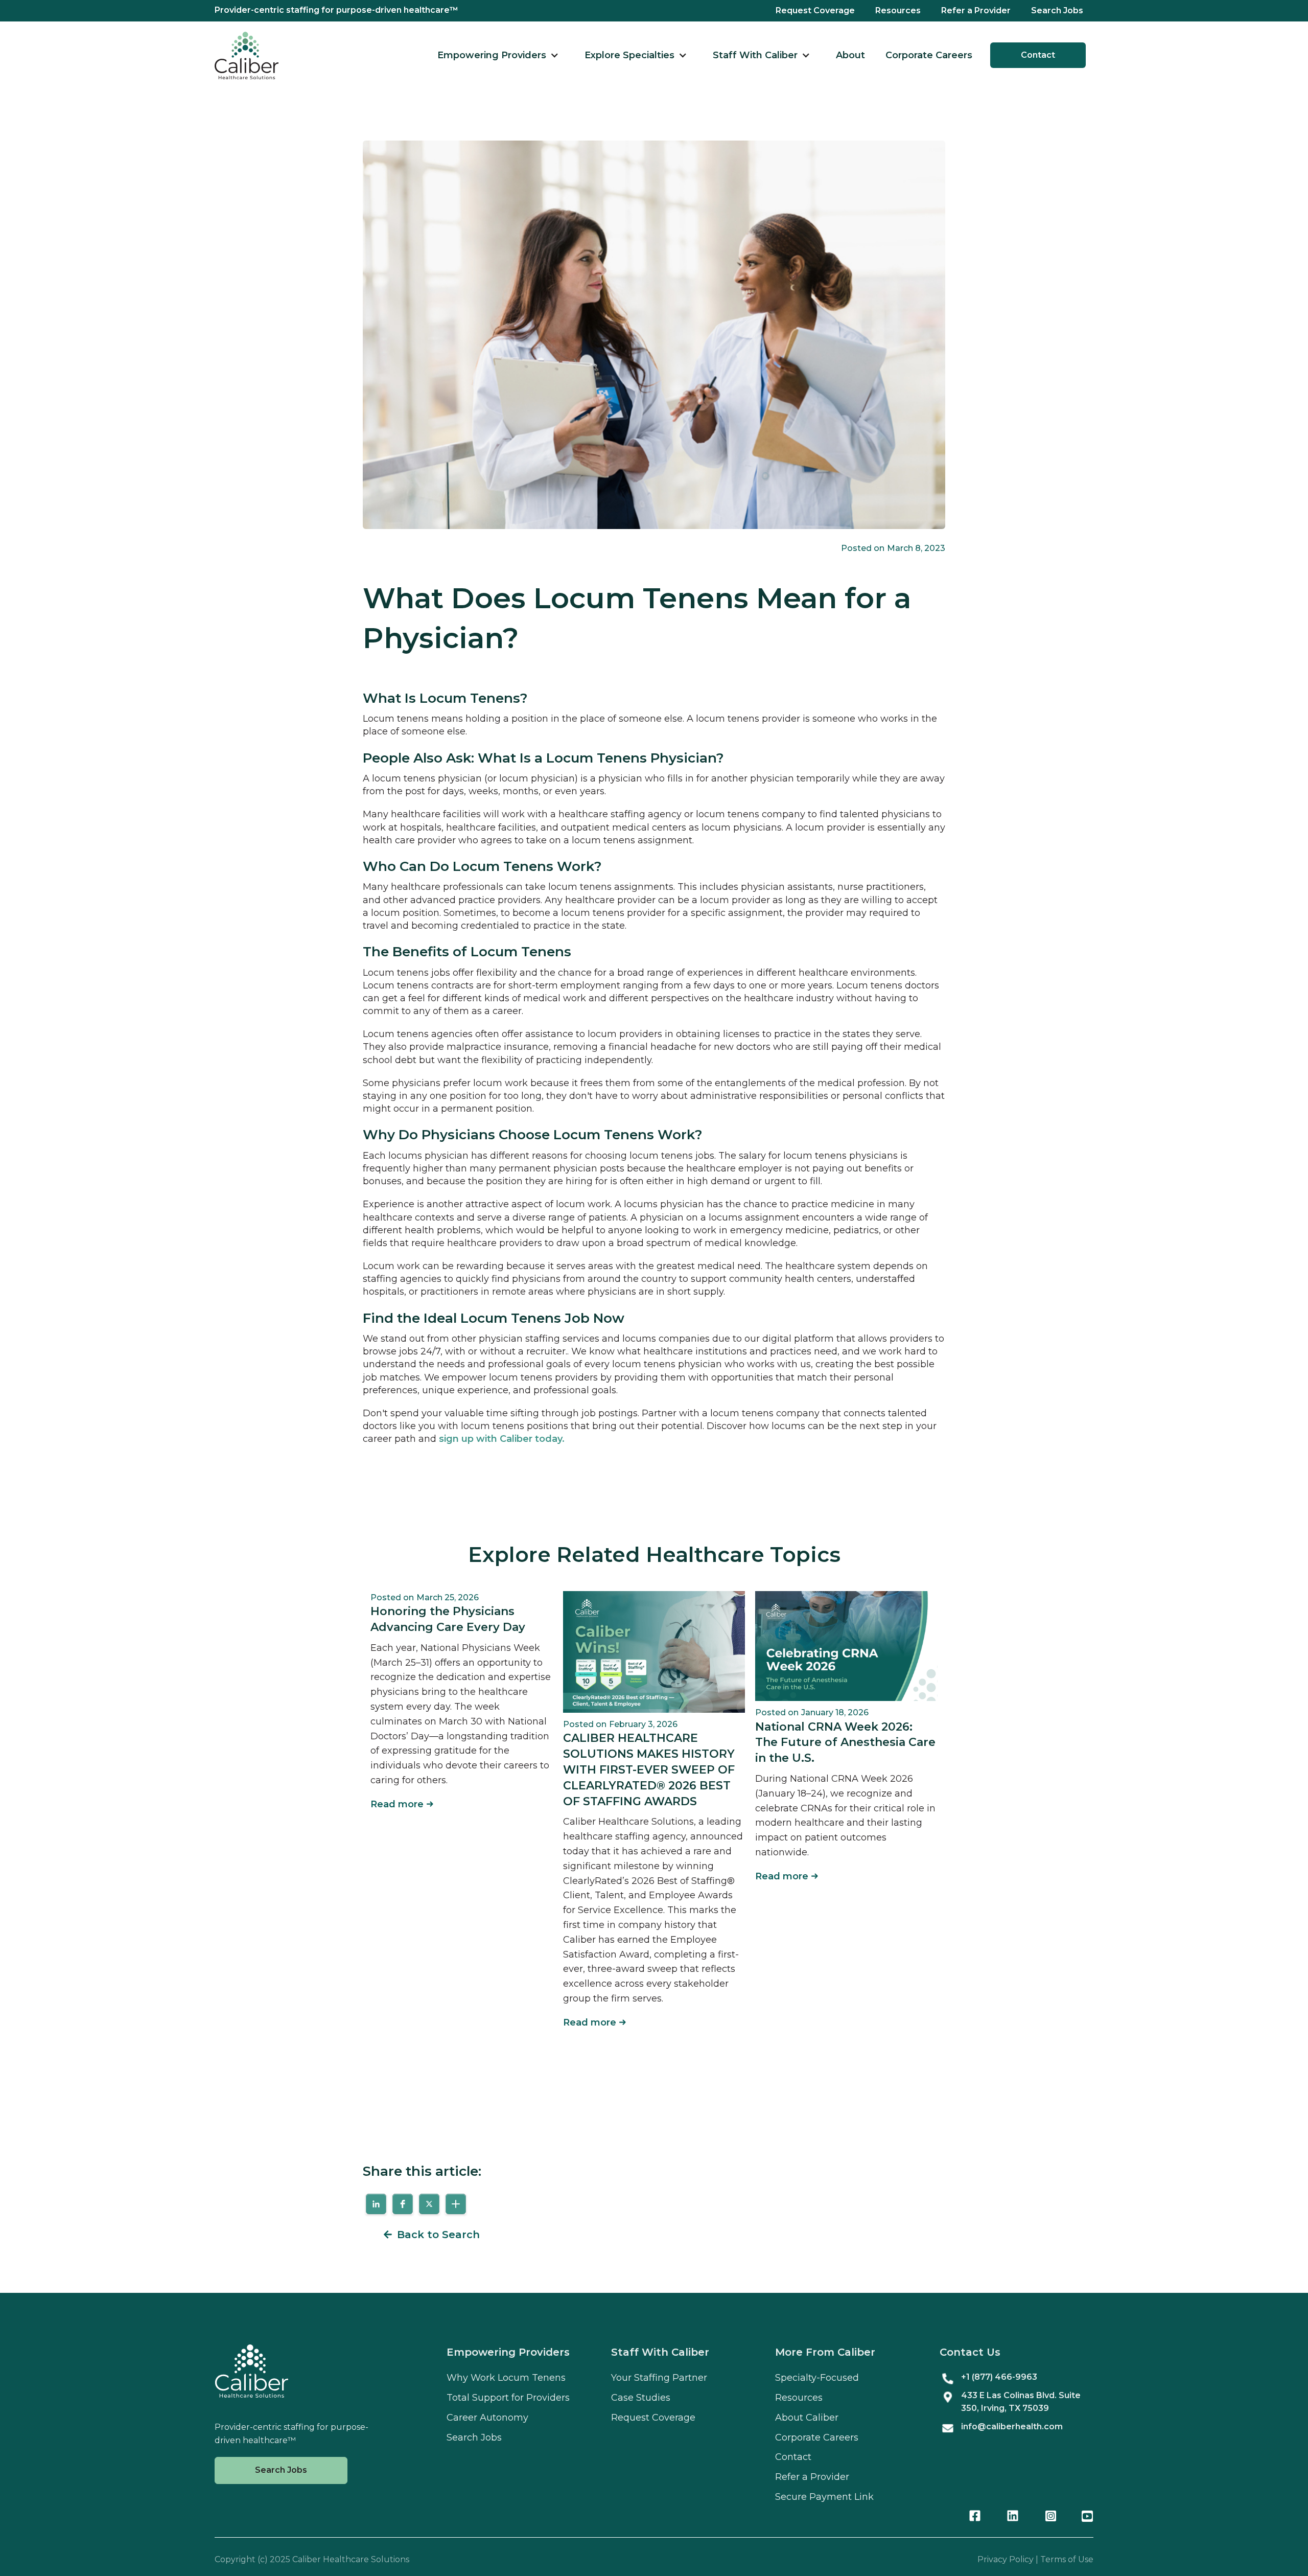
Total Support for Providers (508, 2398)
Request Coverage (815, 10)
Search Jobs (1057, 10)
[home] (247, 55)
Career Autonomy (487, 2418)
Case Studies (641, 2398)
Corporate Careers (929, 55)
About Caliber (807, 2418)
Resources (898, 10)
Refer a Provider (976, 10)
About (850, 55)
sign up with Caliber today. (502, 1439)
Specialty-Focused (817, 2378)
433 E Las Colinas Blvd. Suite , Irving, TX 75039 (1021, 2402)
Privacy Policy (1006, 2559)
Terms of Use (1067, 2559)
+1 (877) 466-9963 (999, 2377)
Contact (1038, 55)
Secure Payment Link (824, 2497)
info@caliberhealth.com (1012, 2426)
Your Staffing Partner (659, 2378)
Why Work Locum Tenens (506, 2378)
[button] (498, 55)
